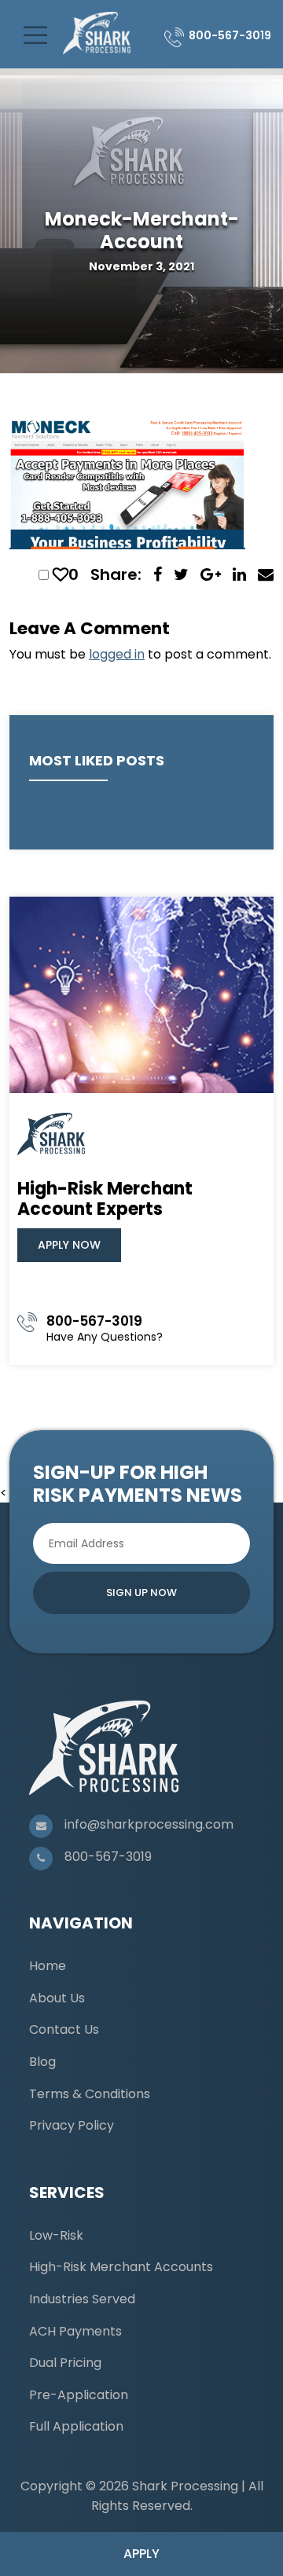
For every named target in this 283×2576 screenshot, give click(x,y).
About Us (57, 1998)
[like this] (61, 574)
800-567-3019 (230, 35)
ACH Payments (75, 2331)
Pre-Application (79, 2395)
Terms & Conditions (90, 2094)
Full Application (76, 2426)
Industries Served (82, 2299)
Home (48, 1966)
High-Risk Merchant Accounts (121, 2267)
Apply (141, 2554)
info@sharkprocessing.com (149, 1824)
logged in (117, 654)
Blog (42, 2062)
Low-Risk (56, 2235)
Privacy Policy (72, 2125)
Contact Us (64, 2029)
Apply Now (69, 1245)
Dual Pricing (65, 2363)
